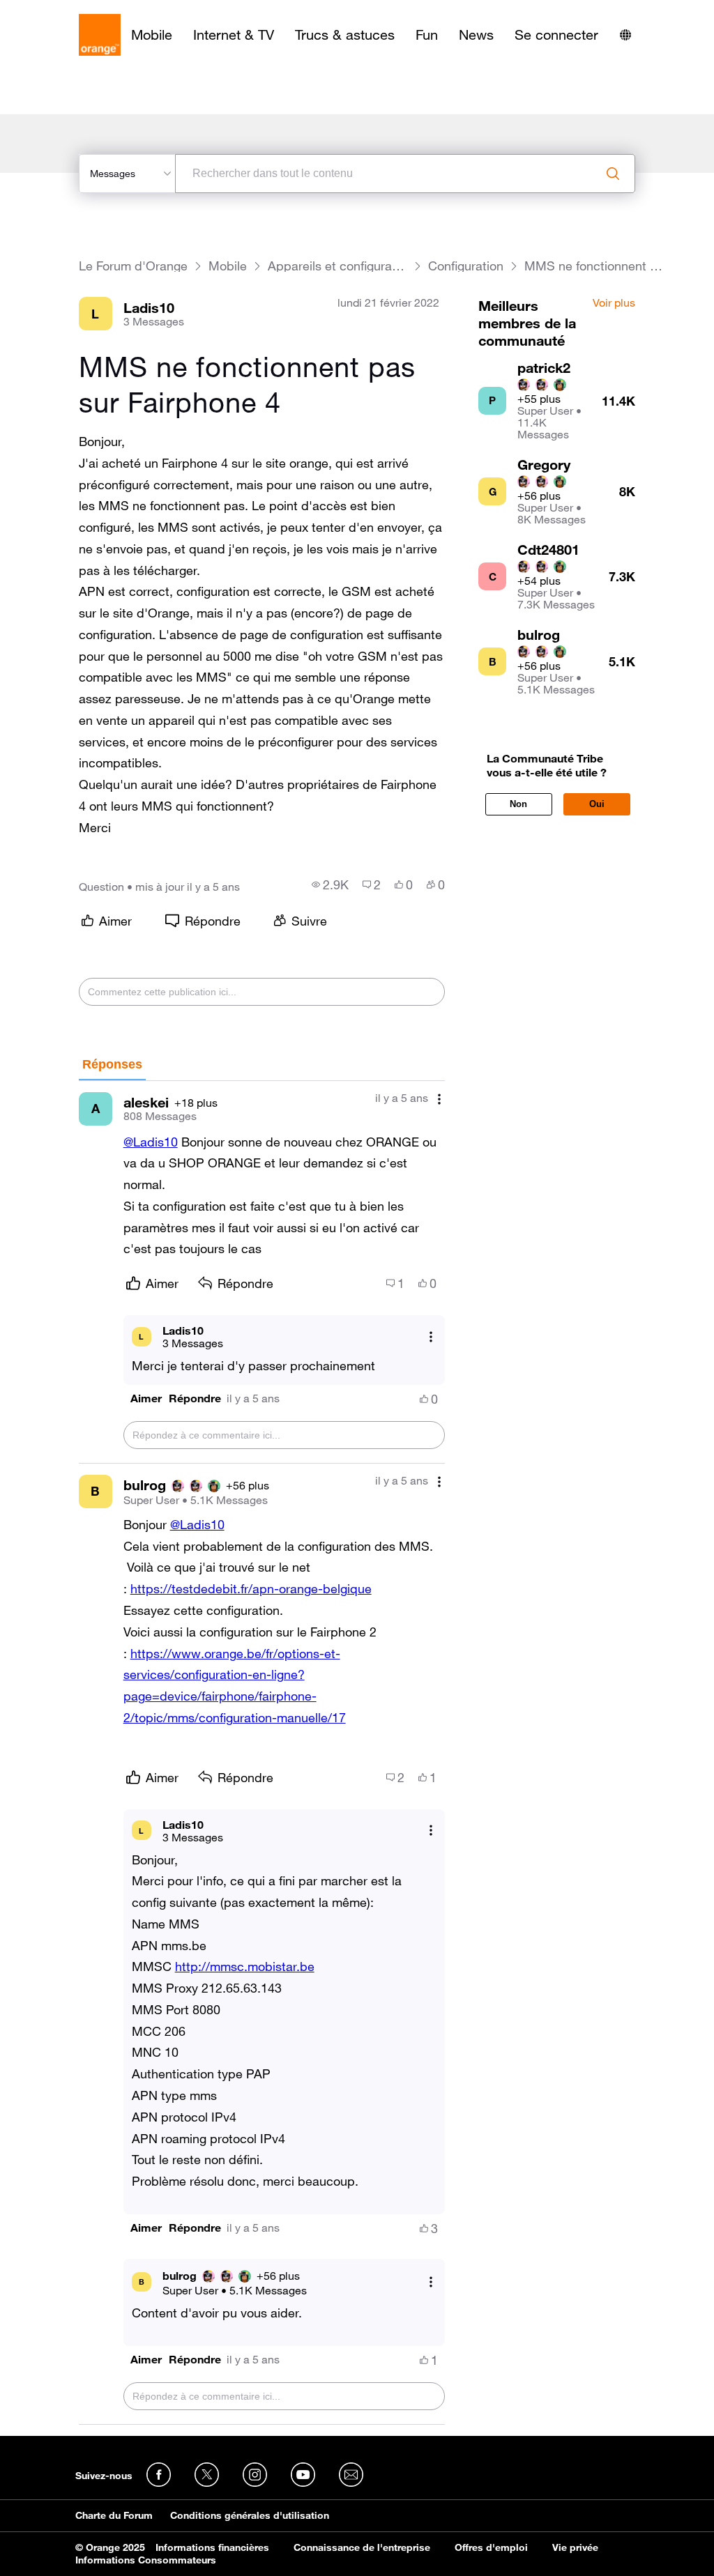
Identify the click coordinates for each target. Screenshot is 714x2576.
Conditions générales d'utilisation (250, 2515)
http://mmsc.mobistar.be (245, 1966)
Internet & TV (234, 35)
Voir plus (614, 303)
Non (518, 804)
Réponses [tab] (112, 1064)
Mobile (152, 35)
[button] (146, 1398)
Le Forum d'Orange (133, 266)
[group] (330, 884)
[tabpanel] (262, 1753)
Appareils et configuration (337, 266)
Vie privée (575, 2547)
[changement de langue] (625, 35)
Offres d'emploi (491, 2547)
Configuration (466, 266)
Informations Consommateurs (146, 2560)
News (476, 35)
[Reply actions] (431, 1336)
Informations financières (212, 2547)
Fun (427, 35)
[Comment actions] (439, 1099)
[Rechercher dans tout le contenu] (613, 174)
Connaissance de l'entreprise (362, 2547)
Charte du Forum (114, 2515)
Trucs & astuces (345, 35)
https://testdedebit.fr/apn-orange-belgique (251, 1588)
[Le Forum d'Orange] (100, 35)
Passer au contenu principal (74, 10)
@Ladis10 (151, 1142)
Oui (597, 804)
